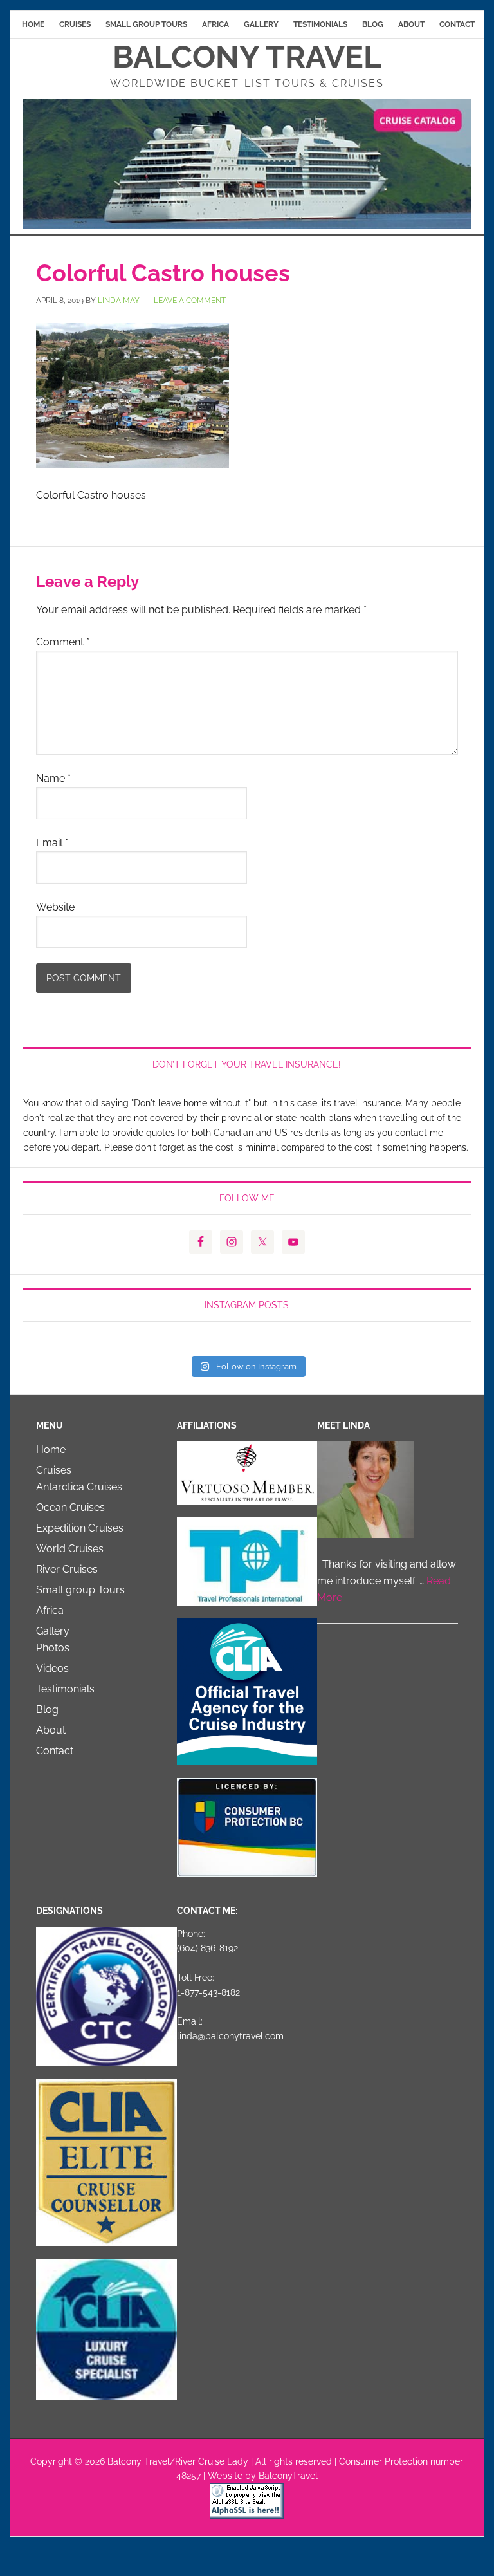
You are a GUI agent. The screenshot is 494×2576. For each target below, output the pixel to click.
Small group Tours (80, 1590)
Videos (52, 1668)
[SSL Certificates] (247, 2513)
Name (53, 778)
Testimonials (65, 1689)
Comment (63, 642)
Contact (55, 1751)
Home (51, 1450)
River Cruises (67, 1569)
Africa (50, 1610)
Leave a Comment (190, 301)
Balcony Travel (247, 57)
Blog (47, 1710)
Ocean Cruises (70, 1507)
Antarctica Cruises (79, 1487)
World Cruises (70, 1549)
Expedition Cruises (80, 1528)
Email (52, 843)
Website (55, 907)
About (51, 1730)
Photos (53, 1648)
